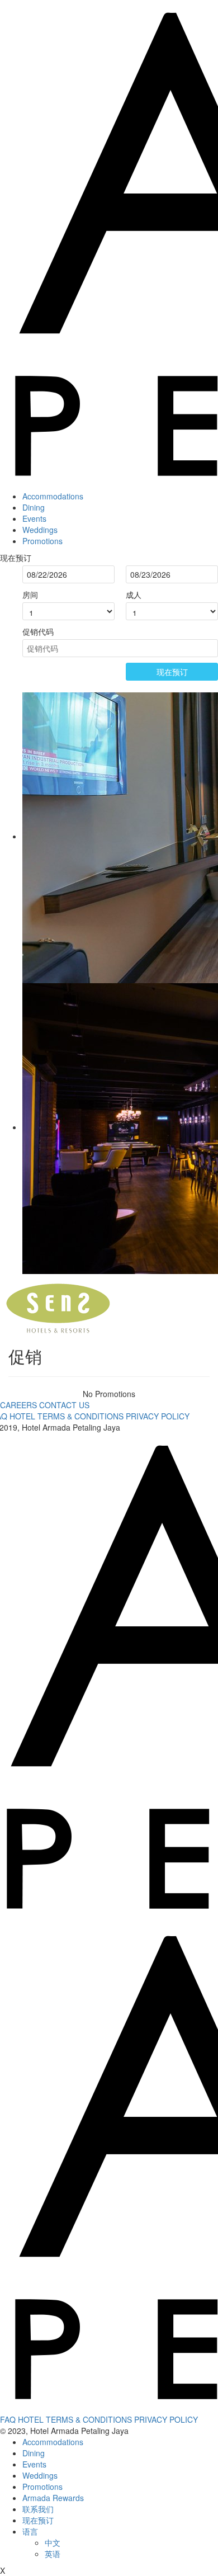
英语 (53, 2554)
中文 (53, 2542)
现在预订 (172, 672)
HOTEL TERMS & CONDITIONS (67, 1416)
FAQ (8, 2419)
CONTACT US (64, 1405)
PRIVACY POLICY (158, 1416)
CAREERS (20, 1405)
